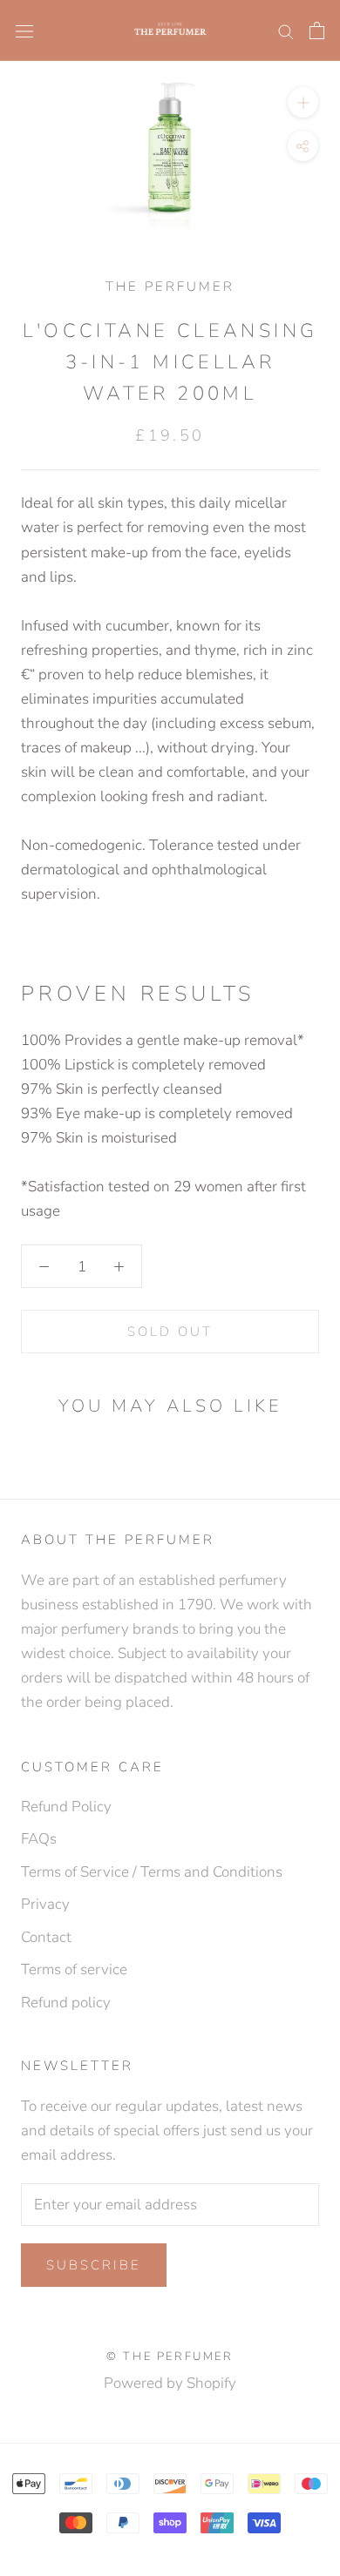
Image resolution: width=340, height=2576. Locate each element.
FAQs (39, 1839)
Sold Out (170, 1332)
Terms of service (74, 1969)
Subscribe (94, 2265)
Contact (46, 1937)
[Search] (286, 30)
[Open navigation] (24, 30)
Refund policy (66, 2003)
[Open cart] (317, 30)
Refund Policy (66, 1807)
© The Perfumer (170, 2357)
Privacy (45, 1904)
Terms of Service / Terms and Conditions (152, 1872)
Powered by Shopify (170, 2383)
